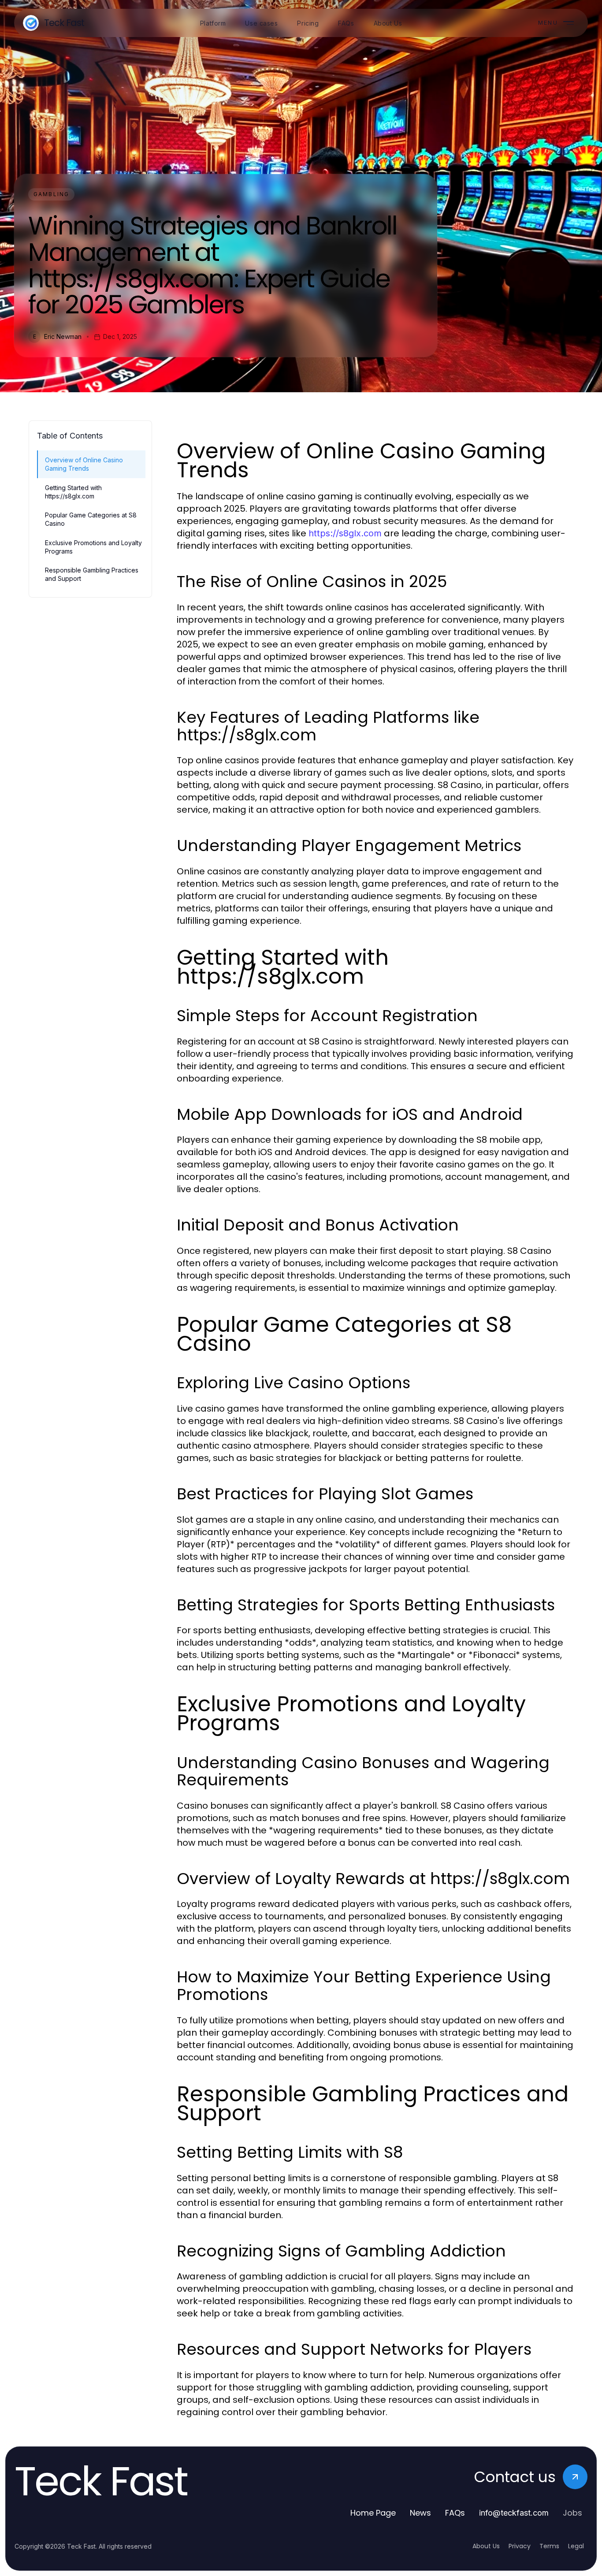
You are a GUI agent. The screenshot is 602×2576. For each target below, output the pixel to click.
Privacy (520, 2546)
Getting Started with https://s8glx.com (73, 492)
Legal (576, 2546)
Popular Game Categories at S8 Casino (91, 519)
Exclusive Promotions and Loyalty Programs (93, 547)
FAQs (455, 2513)
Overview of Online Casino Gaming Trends (84, 464)
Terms (549, 2546)
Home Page (373, 2513)
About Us (486, 2546)
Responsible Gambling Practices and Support (92, 574)
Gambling (51, 194)
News (420, 2513)
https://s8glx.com (345, 533)
